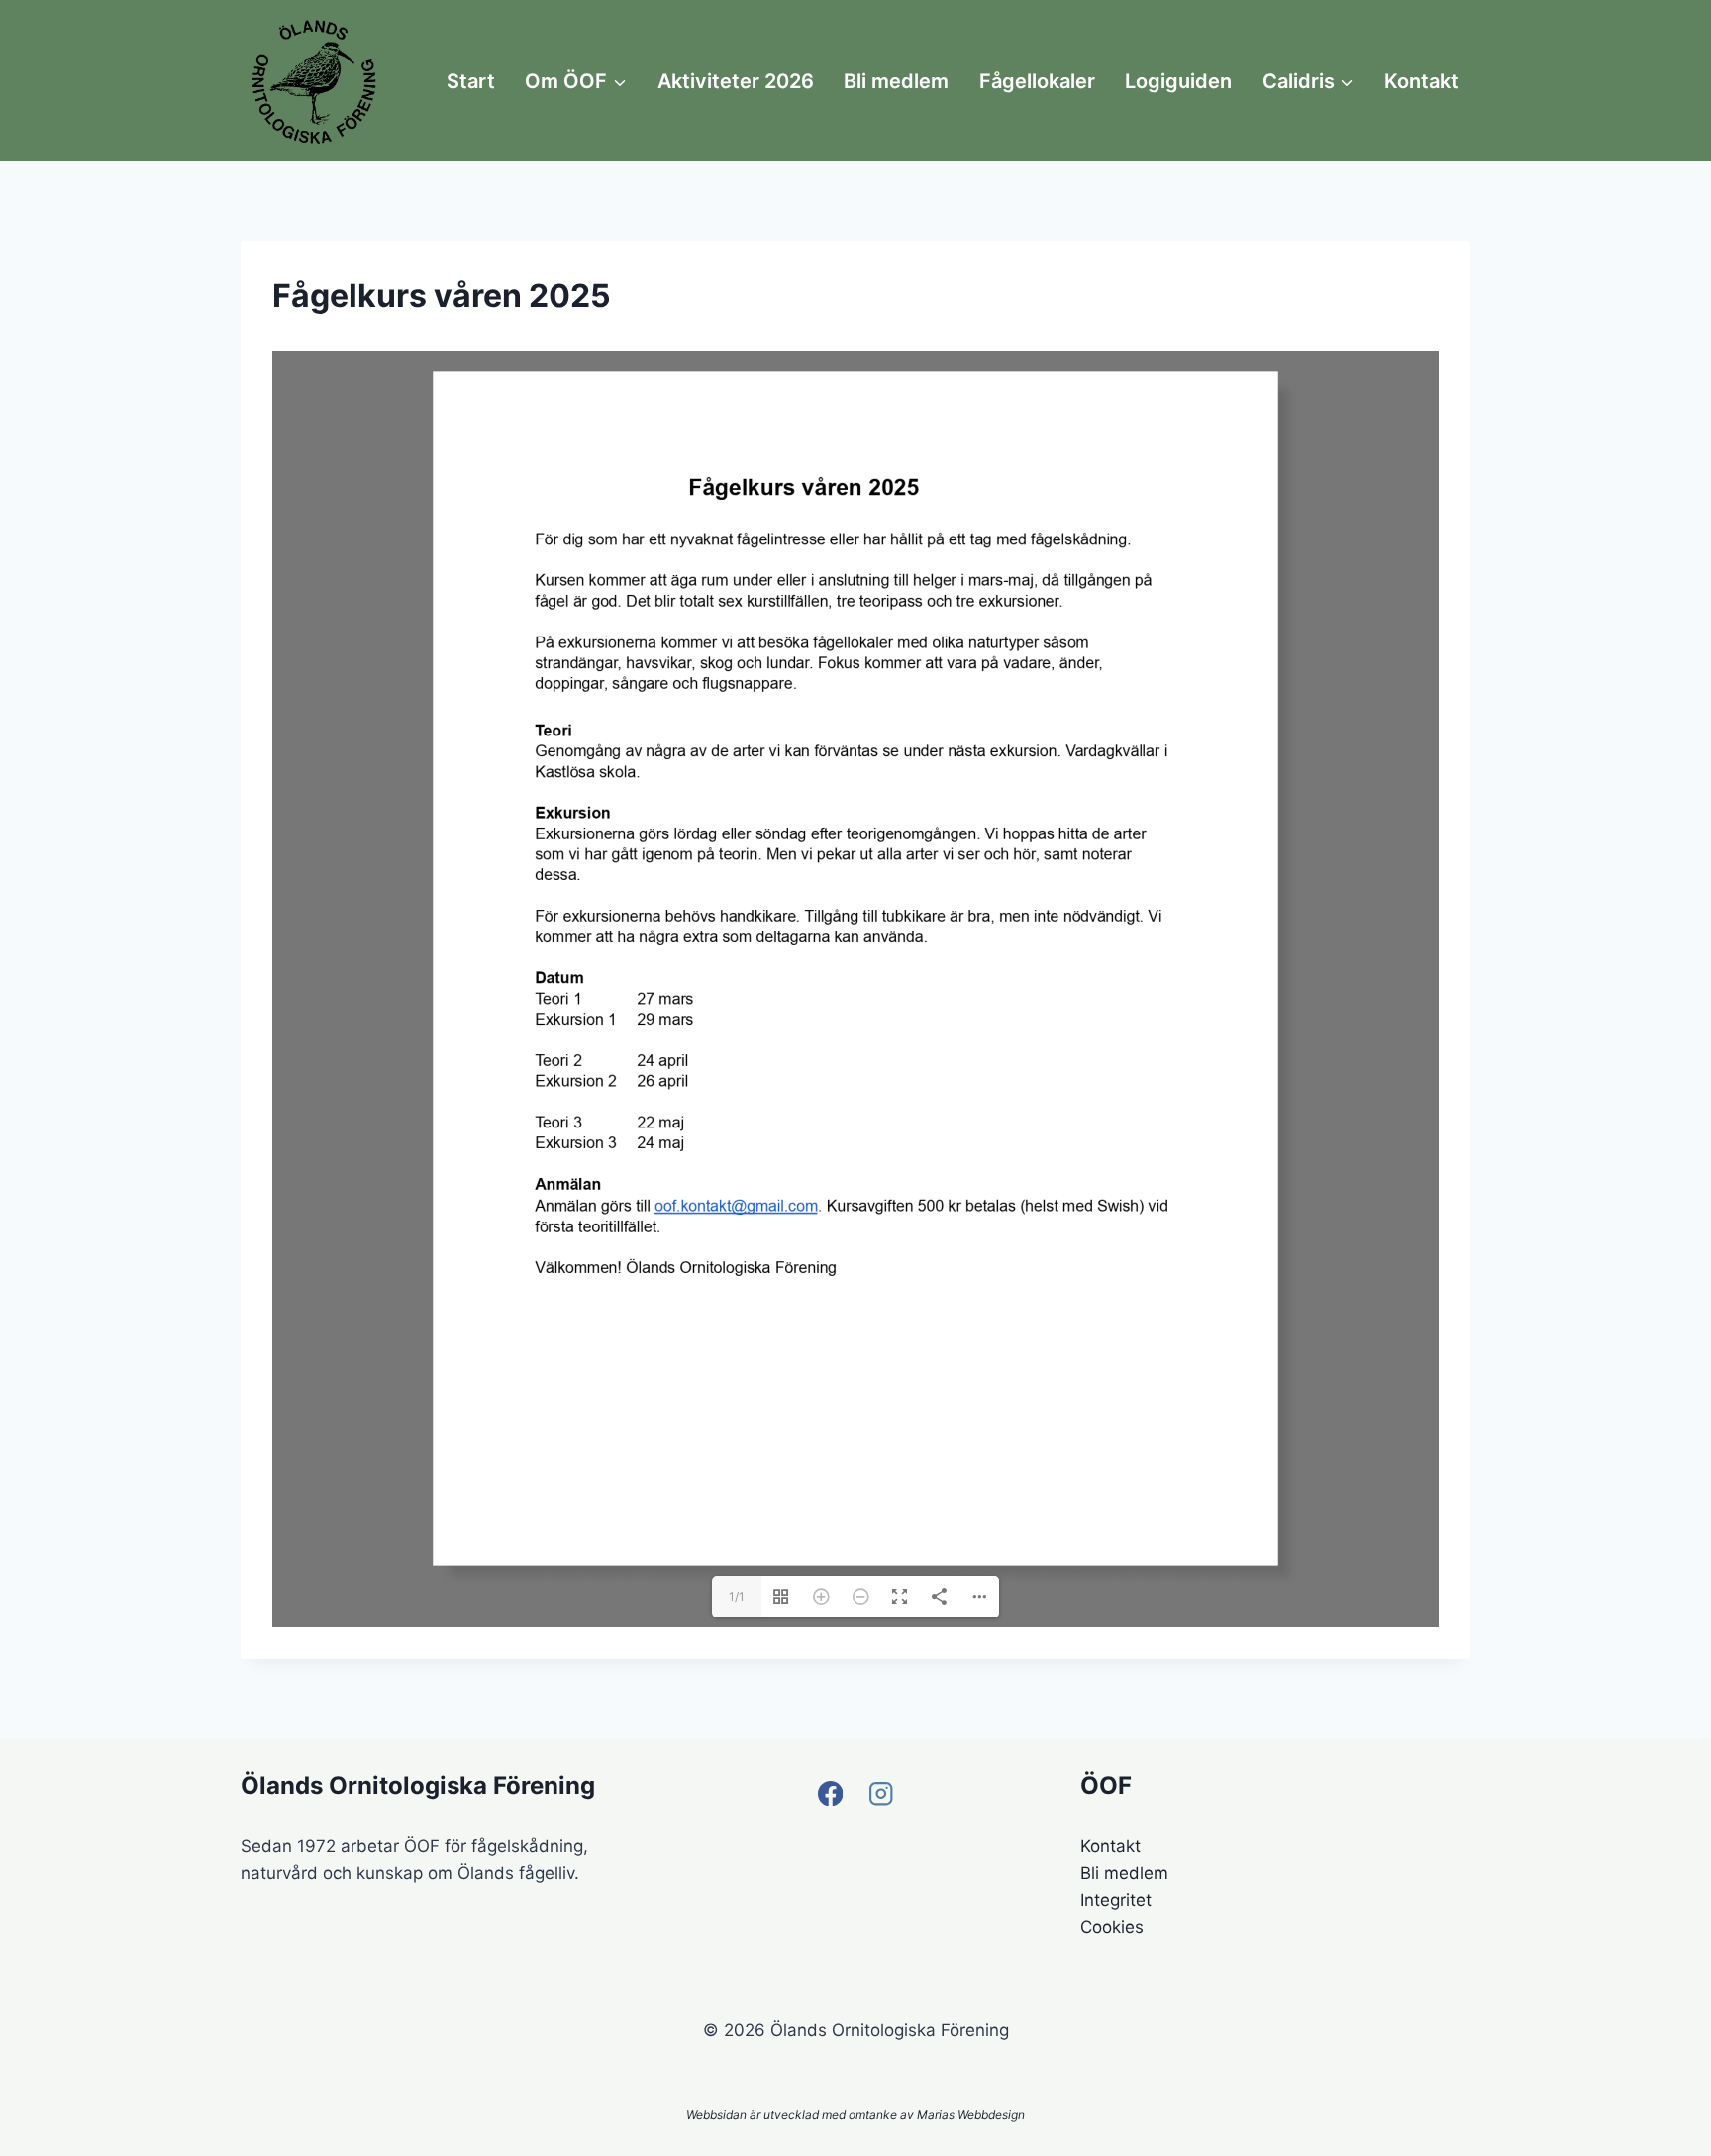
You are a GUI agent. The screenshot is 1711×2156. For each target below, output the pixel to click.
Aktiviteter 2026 (736, 81)
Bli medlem (896, 81)
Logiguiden (1178, 81)
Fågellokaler (1037, 81)
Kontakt (1421, 81)
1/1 (737, 1992)
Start (471, 81)
